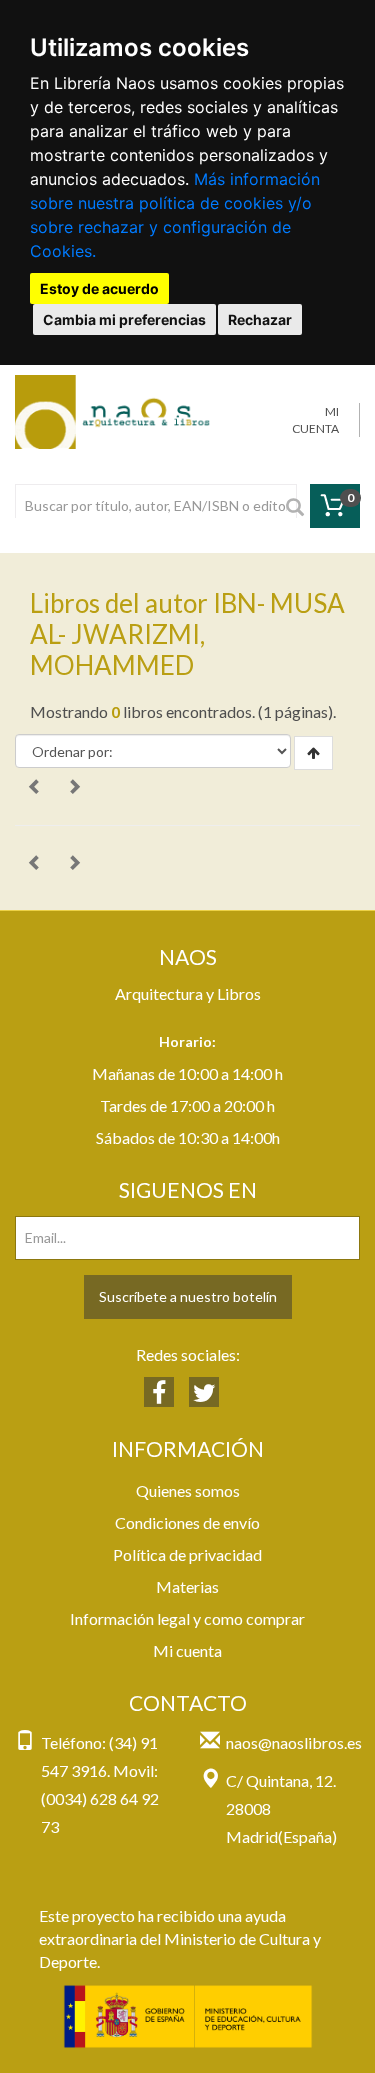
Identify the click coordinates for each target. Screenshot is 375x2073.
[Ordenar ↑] (313, 753)
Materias (187, 1586)
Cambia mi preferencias (124, 319)
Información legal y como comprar (187, 1618)
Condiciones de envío (187, 1522)
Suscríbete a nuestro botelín (188, 1296)
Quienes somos (188, 1490)
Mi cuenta (187, 1650)
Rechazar (260, 319)
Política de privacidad (187, 1554)
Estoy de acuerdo (99, 288)
